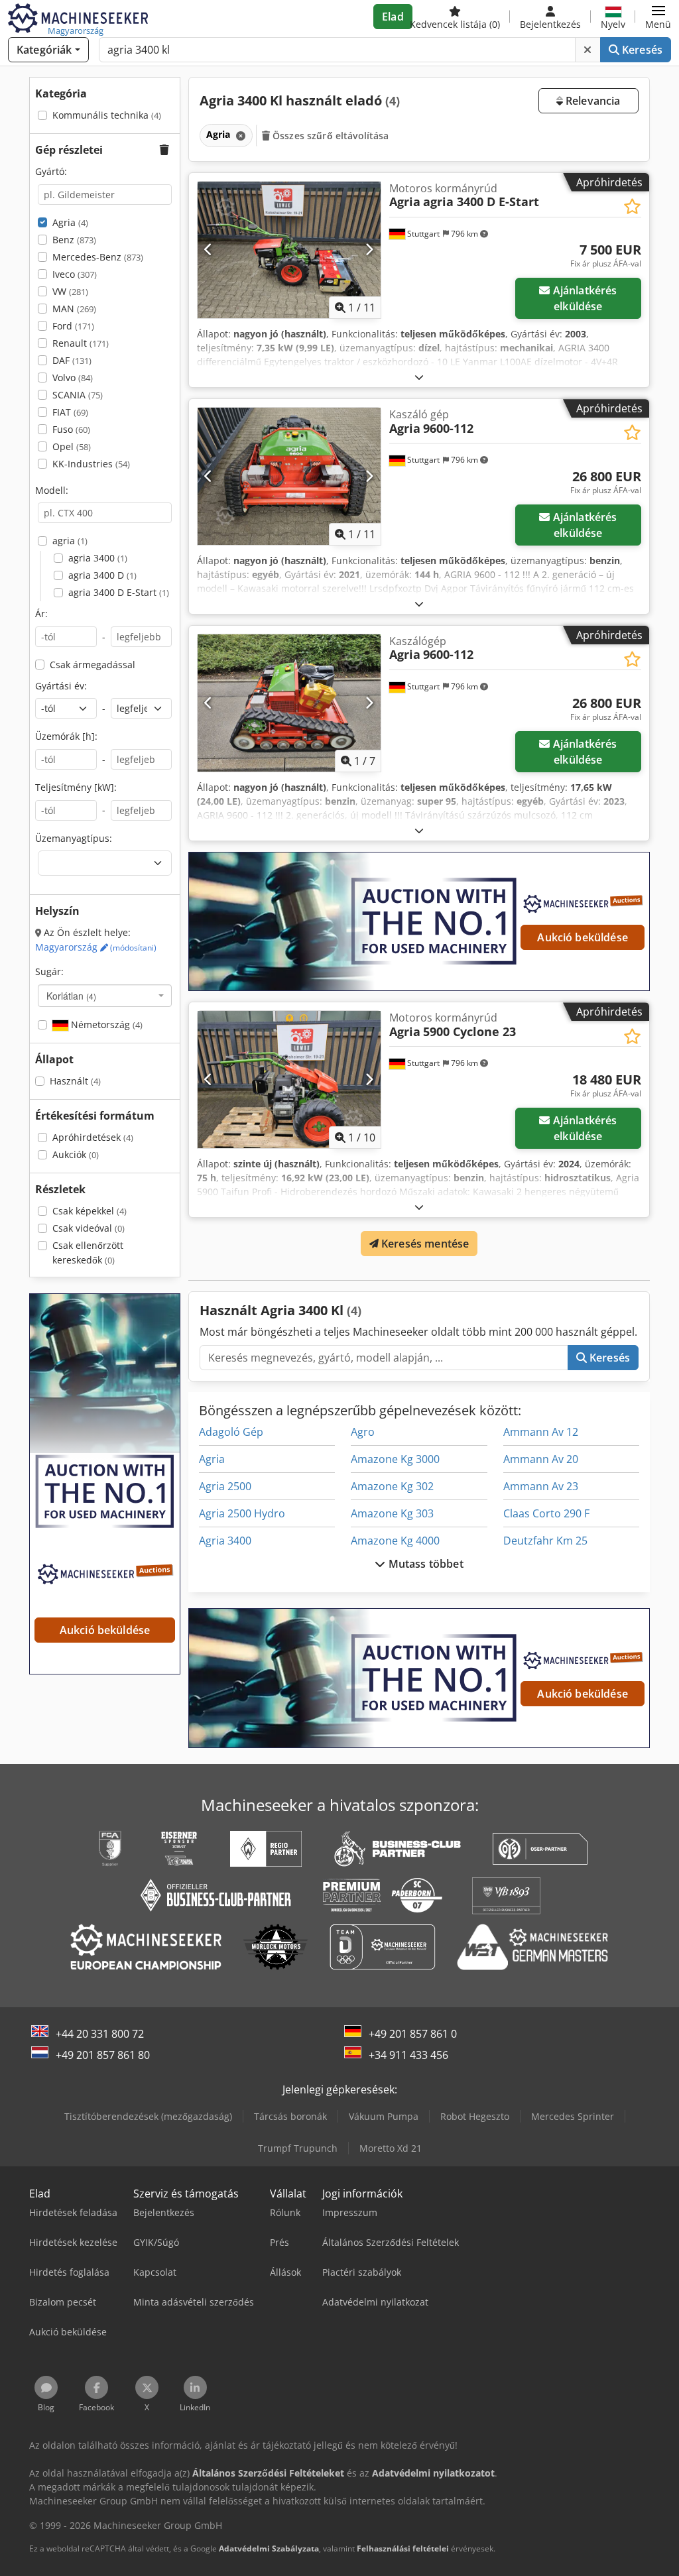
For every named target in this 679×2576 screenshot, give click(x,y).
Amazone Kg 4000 (395, 1541)
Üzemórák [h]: (66, 736)
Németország (105, 1025)
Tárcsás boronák (290, 2116)
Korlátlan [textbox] (71, 996)
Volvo (73, 378)
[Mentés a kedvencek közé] (632, 206)
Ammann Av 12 (541, 1432)
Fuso (71, 429)
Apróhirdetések (93, 1137)
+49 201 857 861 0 (413, 2034)
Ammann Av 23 (541, 1486)
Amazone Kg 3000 (395, 1459)
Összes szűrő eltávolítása (330, 136)
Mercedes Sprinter (573, 2116)
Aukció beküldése (583, 937)
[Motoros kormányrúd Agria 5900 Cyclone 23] (289, 1080)
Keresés (641, 50)
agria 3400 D (102, 575)
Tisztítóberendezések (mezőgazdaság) (148, 2116)
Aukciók (76, 1154)
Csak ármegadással (93, 665)
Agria (70, 222)
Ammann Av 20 (541, 1459)
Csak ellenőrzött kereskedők (88, 1253)
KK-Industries (91, 464)
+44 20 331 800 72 (100, 2034)
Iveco (75, 274)
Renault (81, 343)
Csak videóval (89, 1228)
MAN (74, 309)
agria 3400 (98, 558)
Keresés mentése (424, 1244)
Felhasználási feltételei (403, 2548)
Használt (75, 1081)
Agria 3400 (225, 1541)
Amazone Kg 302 (392, 1486)
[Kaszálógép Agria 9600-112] (289, 703)
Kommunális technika (107, 115)
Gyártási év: (61, 686)
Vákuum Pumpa (384, 2116)
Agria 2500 (225, 1486)
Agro (363, 1432)
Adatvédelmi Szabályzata (269, 2548)
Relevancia (592, 101)
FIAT (70, 412)
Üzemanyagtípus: (74, 838)
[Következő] (369, 250)
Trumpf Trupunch (298, 2148)
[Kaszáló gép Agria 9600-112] (289, 476)
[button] (658, 17)
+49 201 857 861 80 (103, 2055)
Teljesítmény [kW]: (76, 787)
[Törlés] (587, 50)
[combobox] (105, 996)
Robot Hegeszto (475, 2116)
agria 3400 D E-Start (119, 592)
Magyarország (96, 947)
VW (70, 291)
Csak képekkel (90, 1211)
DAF (72, 360)
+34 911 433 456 (408, 2055)
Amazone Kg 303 (392, 1513)
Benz (74, 240)
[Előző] (209, 250)
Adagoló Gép (231, 1432)
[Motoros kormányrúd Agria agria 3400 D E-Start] (289, 250)
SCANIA (78, 395)
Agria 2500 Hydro (242, 1513)
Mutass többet (424, 1564)
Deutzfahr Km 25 (545, 1541)
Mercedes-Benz (98, 257)
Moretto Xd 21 (391, 2148)
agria (70, 541)
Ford (73, 326)
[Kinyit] (419, 377)
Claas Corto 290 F (546, 1513)
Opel (72, 446)
